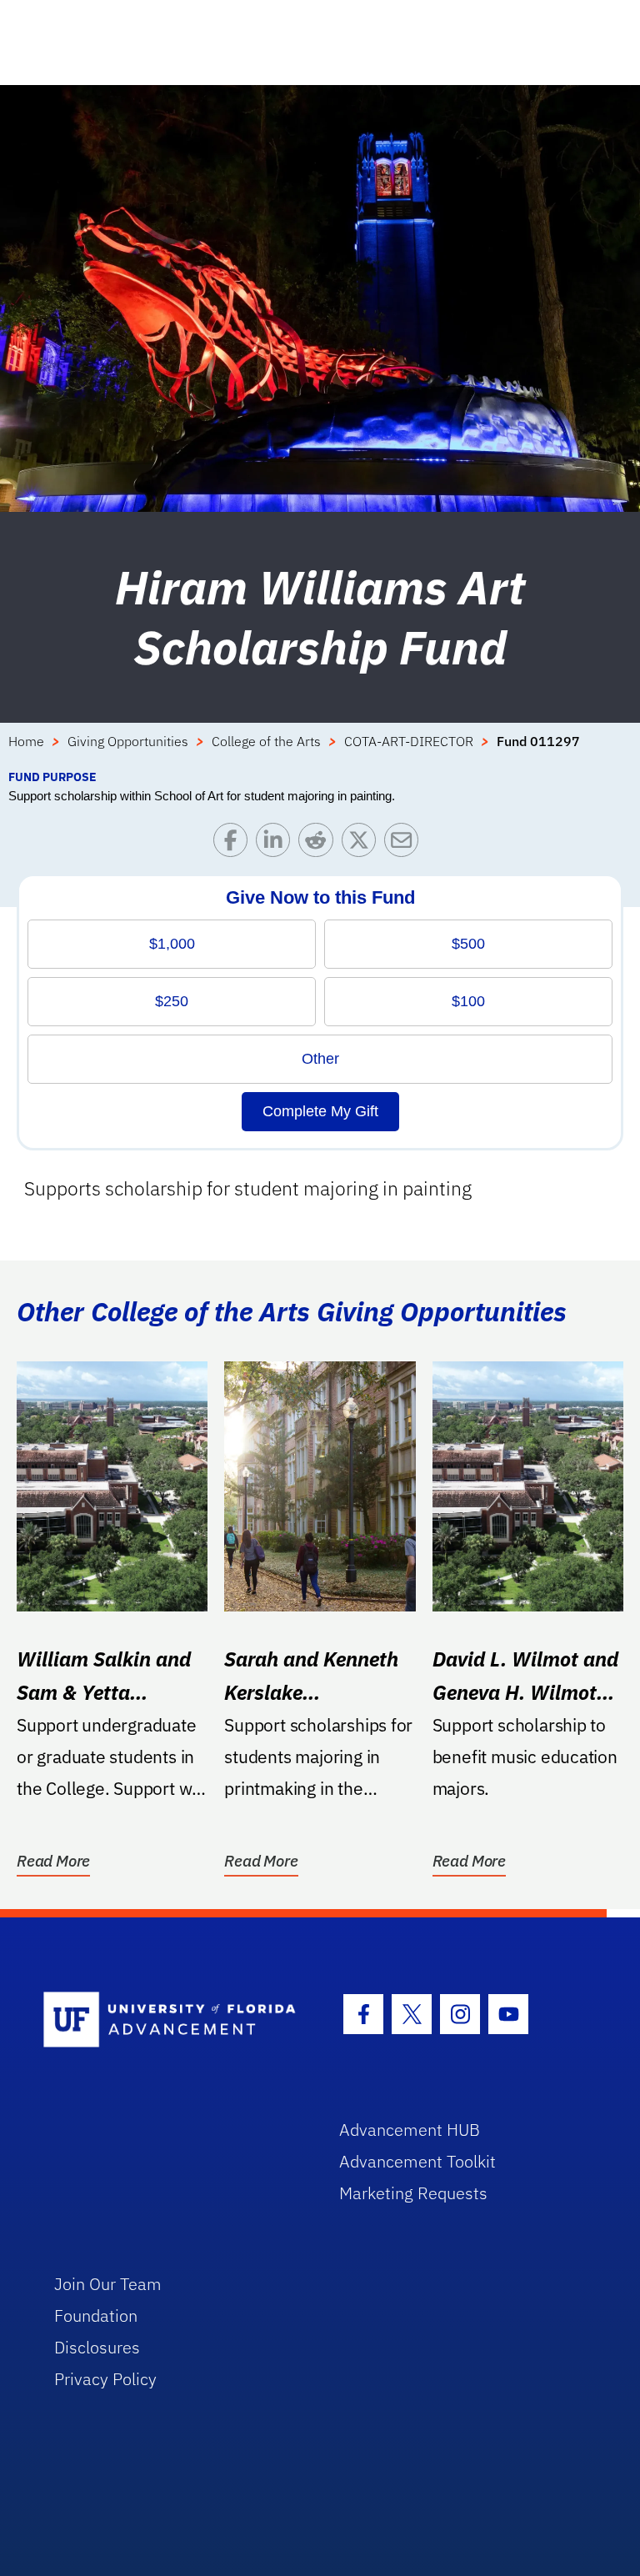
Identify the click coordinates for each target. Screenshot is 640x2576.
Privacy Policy (105, 2379)
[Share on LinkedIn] (277, 844)
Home (26, 741)
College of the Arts (266, 741)
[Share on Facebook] (235, 844)
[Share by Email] (405, 844)
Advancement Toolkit (417, 2161)
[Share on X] (363, 844)
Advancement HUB (410, 2130)
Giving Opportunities (128, 741)
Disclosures (97, 2347)
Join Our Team (108, 2284)
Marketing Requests (413, 2193)
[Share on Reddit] (320, 844)
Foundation (96, 2315)
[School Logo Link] (172, 2020)
